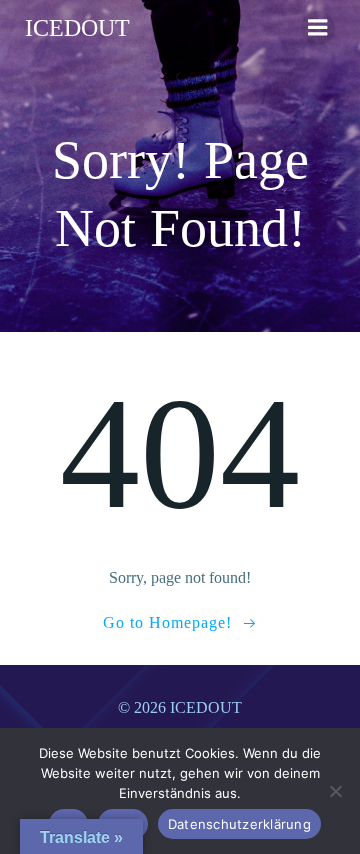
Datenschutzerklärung (239, 824)
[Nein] (335, 791)
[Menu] (318, 28)
